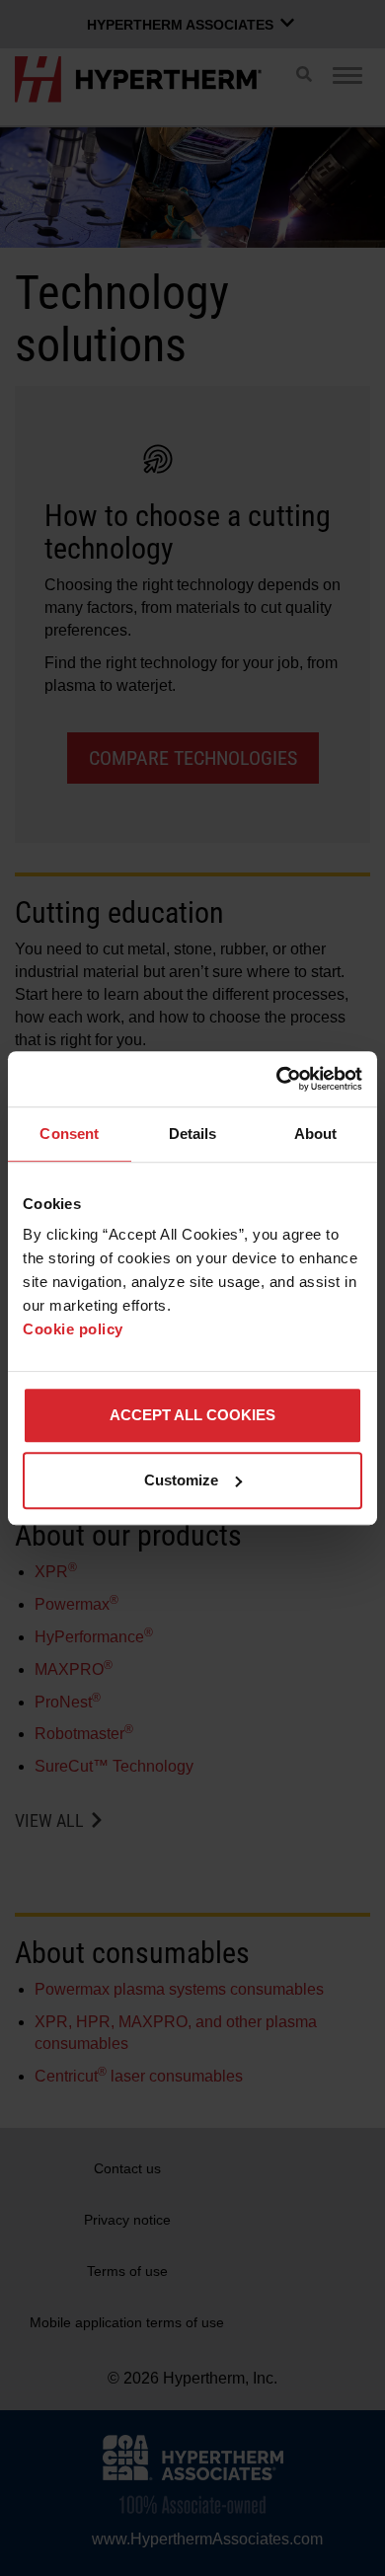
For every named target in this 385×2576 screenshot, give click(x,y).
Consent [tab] (69, 1134)
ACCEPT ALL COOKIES (192, 1415)
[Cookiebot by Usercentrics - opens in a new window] (277, 1079)
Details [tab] (193, 1134)
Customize (181, 1480)
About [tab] (316, 1134)
